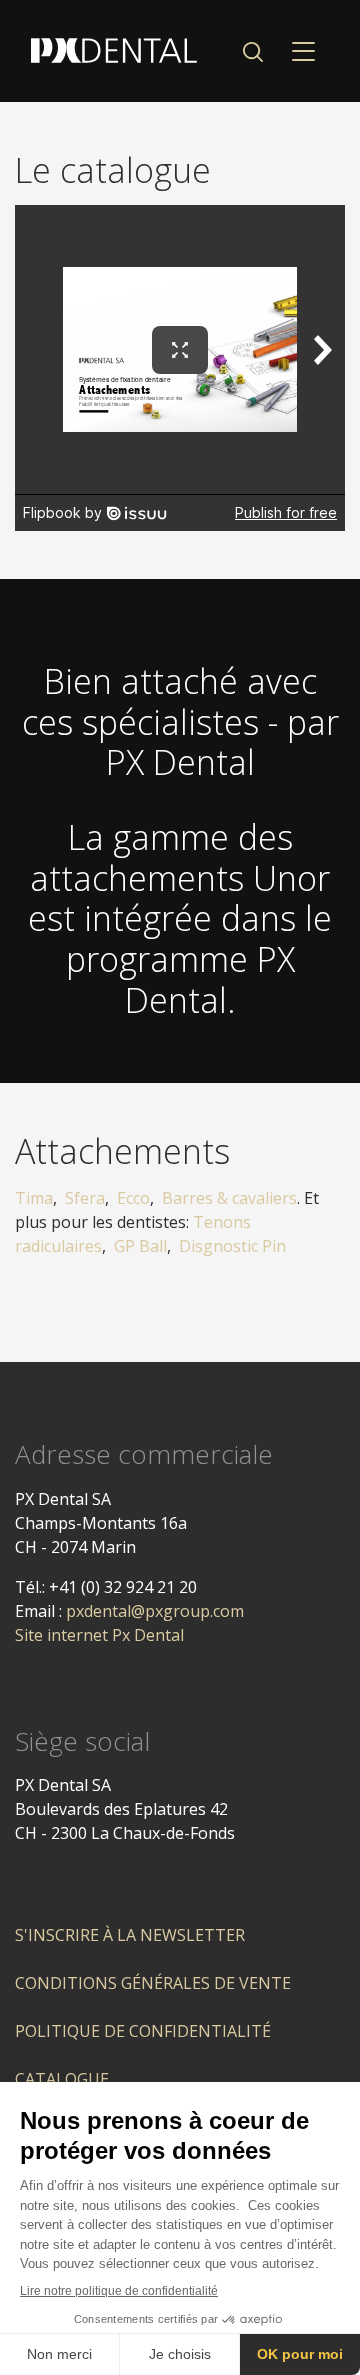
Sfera (85, 1198)
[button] (252, 51)
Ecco (133, 1198)
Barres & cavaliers (229, 1198)
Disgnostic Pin (232, 1246)
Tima (34, 1198)
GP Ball (140, 1246)
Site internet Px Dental (99, 1635)
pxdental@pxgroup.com (155, 1611)
